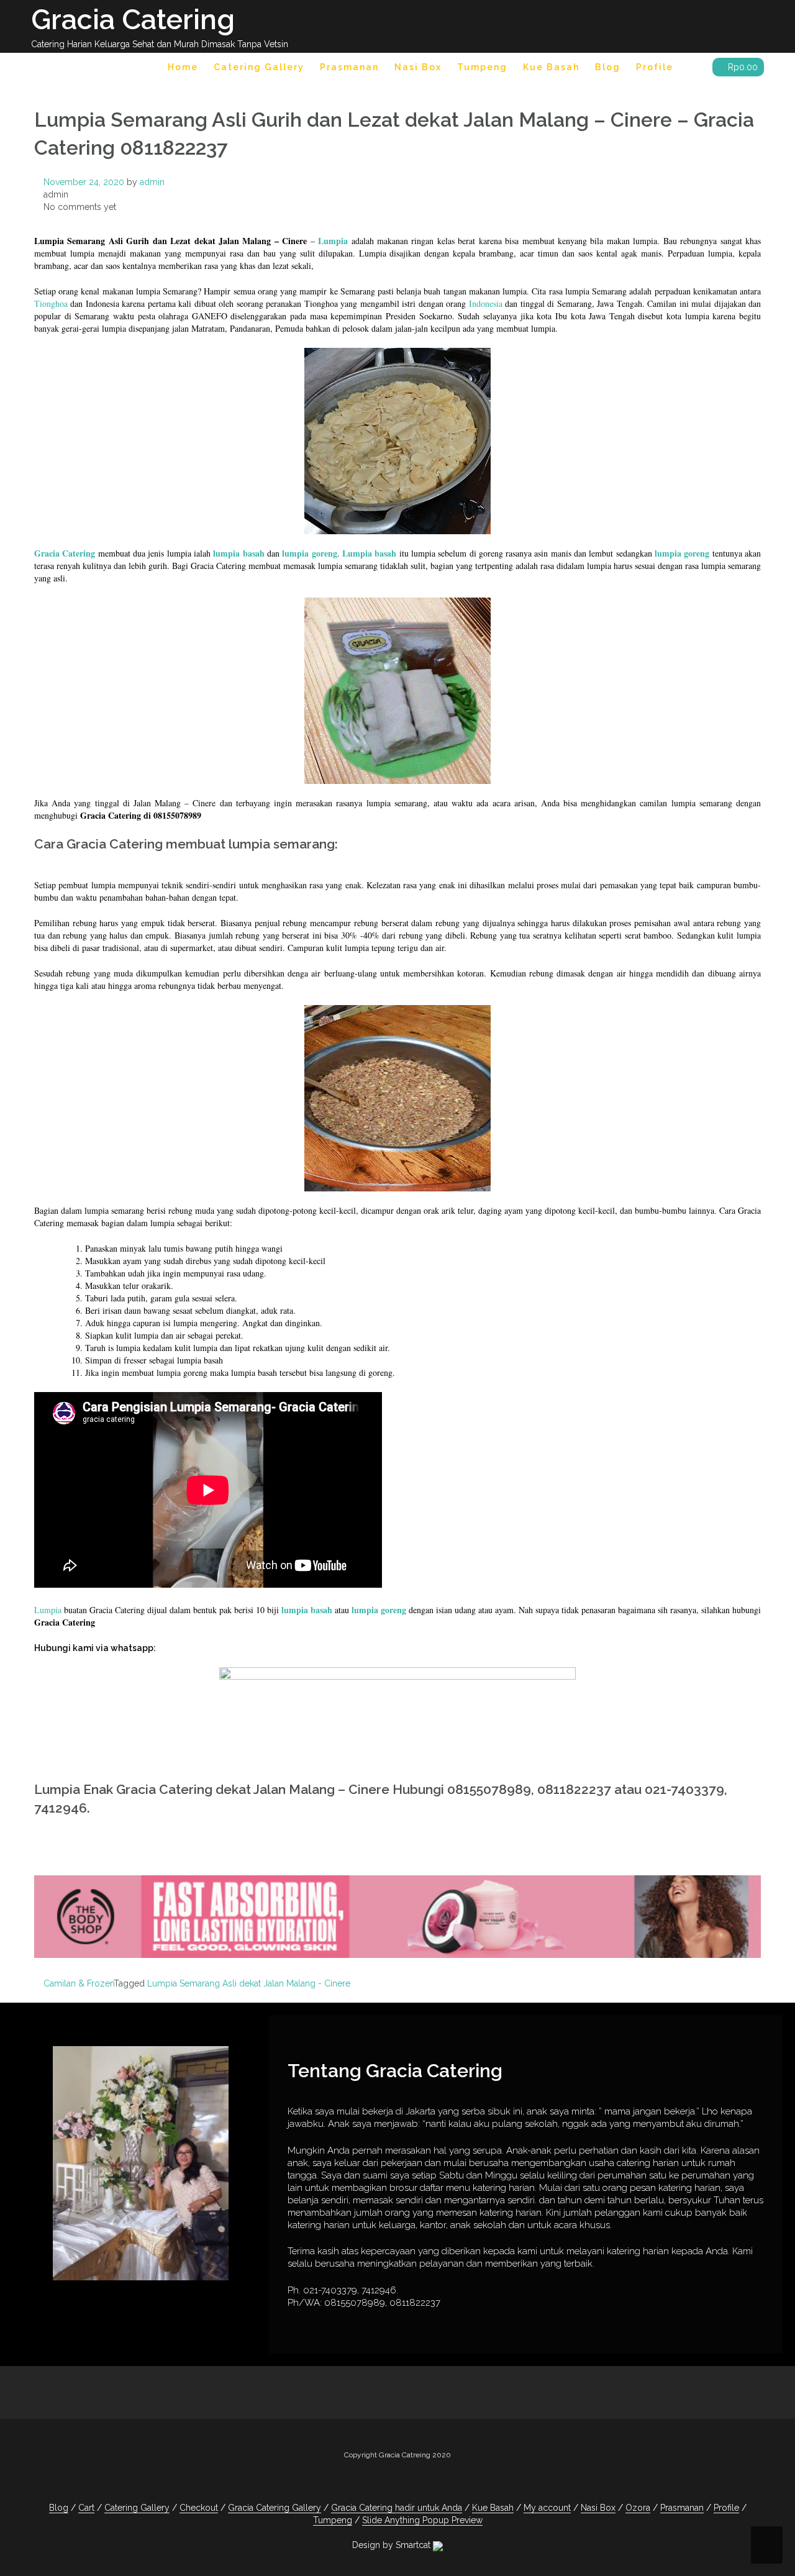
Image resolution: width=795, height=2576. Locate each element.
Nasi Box (418, 67)
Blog (608, 67)
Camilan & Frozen (79, 1983)
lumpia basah (238, 553)
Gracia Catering (133, 20)
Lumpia (334, 241)
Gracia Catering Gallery (275, 2508)
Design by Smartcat (393, 2545)
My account (547, 2508)
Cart (86, 2508)
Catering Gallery (259, 67)
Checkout (199, 2508)
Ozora (638, 2508)
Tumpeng (482, 67)
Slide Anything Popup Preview (422, 2520)
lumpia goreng (309, 553)
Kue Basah (551, 67)
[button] (693, 69)
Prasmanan (349, 67)
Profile (655, 67)
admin (152, 182)
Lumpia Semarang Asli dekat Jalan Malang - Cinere (249, 1983)
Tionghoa (51, 303)
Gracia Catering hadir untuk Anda (397, 2508)
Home (183, 67)
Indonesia (486, 303)
